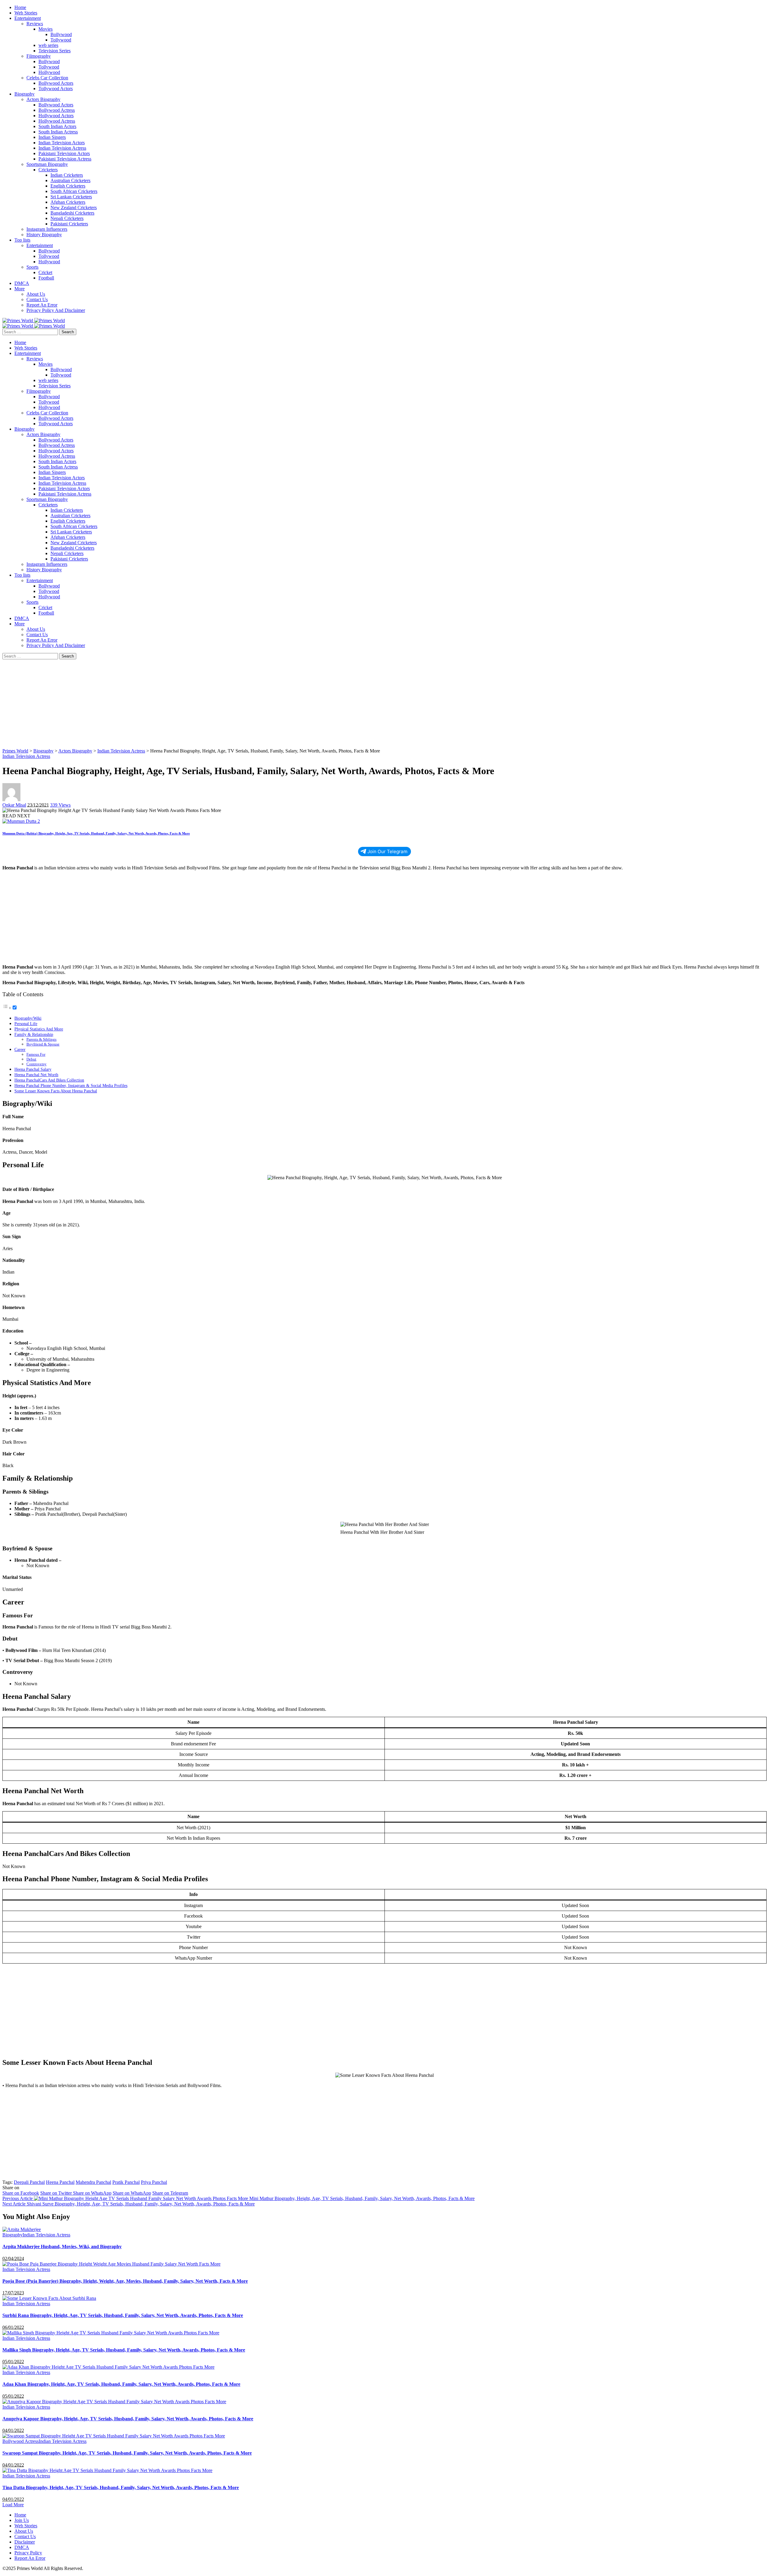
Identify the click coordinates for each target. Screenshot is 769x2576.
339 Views (60, 805)
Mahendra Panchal (93, 2182)
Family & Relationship (34, 1034)
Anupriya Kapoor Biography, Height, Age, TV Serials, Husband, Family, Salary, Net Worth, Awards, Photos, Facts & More (128, 2419)
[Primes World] (18, 320)
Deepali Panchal (29, 2182)
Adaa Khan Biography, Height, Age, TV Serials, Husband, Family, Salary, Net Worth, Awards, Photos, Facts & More (121, 2384)
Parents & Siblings (41, 1039)
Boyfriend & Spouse (43, 1044)
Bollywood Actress (21, 2441)
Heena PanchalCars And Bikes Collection (49, 1080)
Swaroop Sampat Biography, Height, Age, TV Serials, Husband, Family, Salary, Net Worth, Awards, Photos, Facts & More (127, 2453)
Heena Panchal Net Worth (36, 1075)
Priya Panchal (154, 2182)
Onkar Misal (14, 805)
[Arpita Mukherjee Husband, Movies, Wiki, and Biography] (22, 2229)
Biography (12, 2235)
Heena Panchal (60, 2182)
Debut (31, 1059)
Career (20, 1049)
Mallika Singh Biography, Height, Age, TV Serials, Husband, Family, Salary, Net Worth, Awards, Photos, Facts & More (124, 2350)
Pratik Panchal (126, 2182)
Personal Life (26, 1024)
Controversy (36, 1064)
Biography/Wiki (28, 1018)
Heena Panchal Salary (33, 1069)
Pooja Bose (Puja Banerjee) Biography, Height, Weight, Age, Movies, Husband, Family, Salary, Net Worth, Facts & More (125, 2281)
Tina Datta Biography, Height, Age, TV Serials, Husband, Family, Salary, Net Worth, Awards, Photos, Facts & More (121, 2487)
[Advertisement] (183, 704)
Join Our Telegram (387, 852)
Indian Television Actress (26, 756)
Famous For (36, 1054)
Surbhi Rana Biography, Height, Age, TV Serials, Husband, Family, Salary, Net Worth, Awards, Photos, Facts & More (123, 2315)
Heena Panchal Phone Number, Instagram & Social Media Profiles (71, 1085)
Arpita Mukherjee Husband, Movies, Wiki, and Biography (62, 2246)
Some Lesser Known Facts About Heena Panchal (56, 1091)
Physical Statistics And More (39, 1029)
